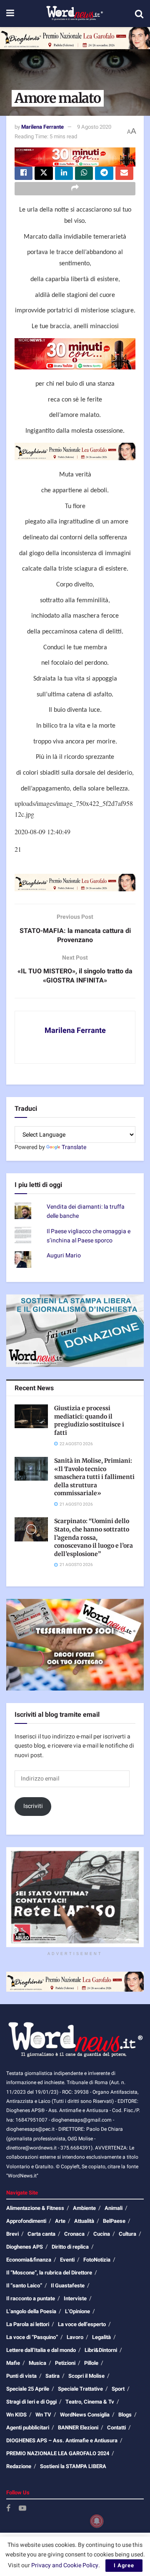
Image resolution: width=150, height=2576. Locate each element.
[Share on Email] (124, 173)
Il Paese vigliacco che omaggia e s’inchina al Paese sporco (89, 1236)
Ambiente (84, 2208)
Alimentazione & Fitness (35, 2208)
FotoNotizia (97, 2260)
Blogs (125, 2415)
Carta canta (41, 2234)
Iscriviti (33, 1806)
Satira (52, 2376)
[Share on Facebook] (24, 173)
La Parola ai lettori (28, 2324)
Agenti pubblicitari (28, 2428)
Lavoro (75, 2337)
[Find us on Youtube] (22, 2509)
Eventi (67, 2260)
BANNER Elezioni (78, 2428)
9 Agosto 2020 (94, 127)
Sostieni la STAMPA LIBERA (73, 2466)
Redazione (19, 2466)
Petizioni (65, 2363)
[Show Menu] (10, 14)
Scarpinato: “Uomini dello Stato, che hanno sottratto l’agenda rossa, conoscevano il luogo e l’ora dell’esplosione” (94, 1537)
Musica (37, 2363)
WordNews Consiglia (85, 2415)
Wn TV (43, 2415)
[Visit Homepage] (74, 14)
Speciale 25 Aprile (28, 2389)
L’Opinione (77, 2311)
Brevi (12, 2234)
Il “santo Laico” (24, 2285)
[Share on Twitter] (44, 173)
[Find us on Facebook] (8, 2509)
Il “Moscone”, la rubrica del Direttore (49, 2273)
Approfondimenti (26, 2221)
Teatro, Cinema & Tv (90, 2402)
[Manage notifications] (97, 2521)
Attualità (84, 2221)
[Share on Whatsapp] (84, 173)
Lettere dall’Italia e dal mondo (41, 2350)
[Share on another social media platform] (75, 189)
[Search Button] (139, 14)
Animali (114, 2208)
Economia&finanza (29, 2260)
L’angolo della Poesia (31, 2311)
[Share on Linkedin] (64, 173)
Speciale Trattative (80, 2389)
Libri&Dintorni (101, 2350)
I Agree (124, 2565)
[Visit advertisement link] (75, 38)
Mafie (13, 2363)
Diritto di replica (70, 2247)
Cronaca (74, 2234)
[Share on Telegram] (104, 173)
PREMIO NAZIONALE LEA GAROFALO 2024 (58, 2453)
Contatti (116, 2428)
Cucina (102, 2234)
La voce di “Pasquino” (32, 2337)
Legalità (101, 2337)
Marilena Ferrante (42, 127)
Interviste (75, 2298)
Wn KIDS (16, 2415)
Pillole (91, 2363)
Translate (74, 1147)
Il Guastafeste (68, 2285)
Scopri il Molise (86, 2376)
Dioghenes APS (25, 2247)
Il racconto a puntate (31, 2298)
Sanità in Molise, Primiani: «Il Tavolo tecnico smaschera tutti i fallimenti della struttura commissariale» (94, 1477)
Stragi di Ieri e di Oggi (31, 2402)
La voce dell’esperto (82, 2324)
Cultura (127, 2234)
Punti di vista (21, 2376)
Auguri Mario (64, 1256)
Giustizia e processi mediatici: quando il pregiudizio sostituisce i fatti (89, 1420)
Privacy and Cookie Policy (65, 2565)
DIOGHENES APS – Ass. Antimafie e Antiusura (62, 2440)
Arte (60, 2221)
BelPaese (114, 2221)
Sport (118, 2389)
